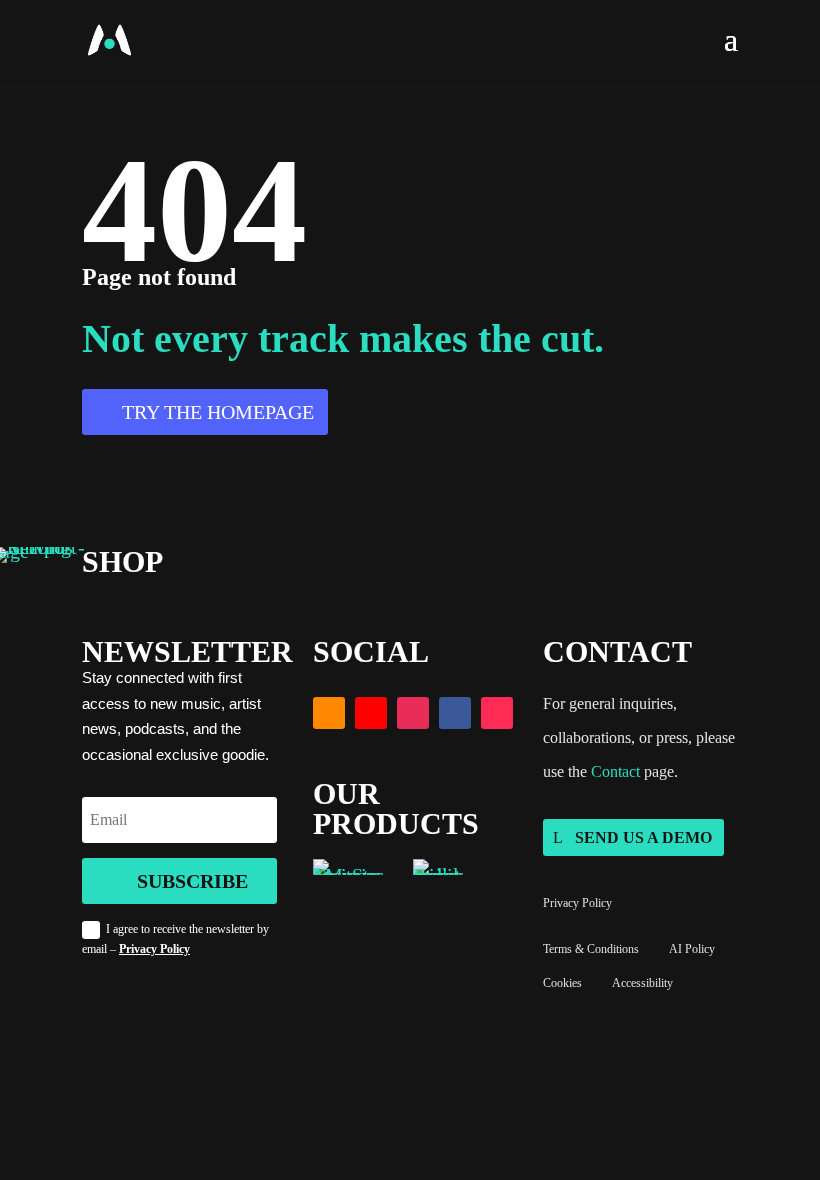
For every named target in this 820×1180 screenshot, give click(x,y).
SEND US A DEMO (643, 837)
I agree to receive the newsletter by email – (175, 939)
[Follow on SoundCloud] (329, 713)
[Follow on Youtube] (371, 713)
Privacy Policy (154, 949)
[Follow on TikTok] (497, 713)
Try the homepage (218, 412)
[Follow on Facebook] (455, 713)
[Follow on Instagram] (413, 713)
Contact (615, 771)
